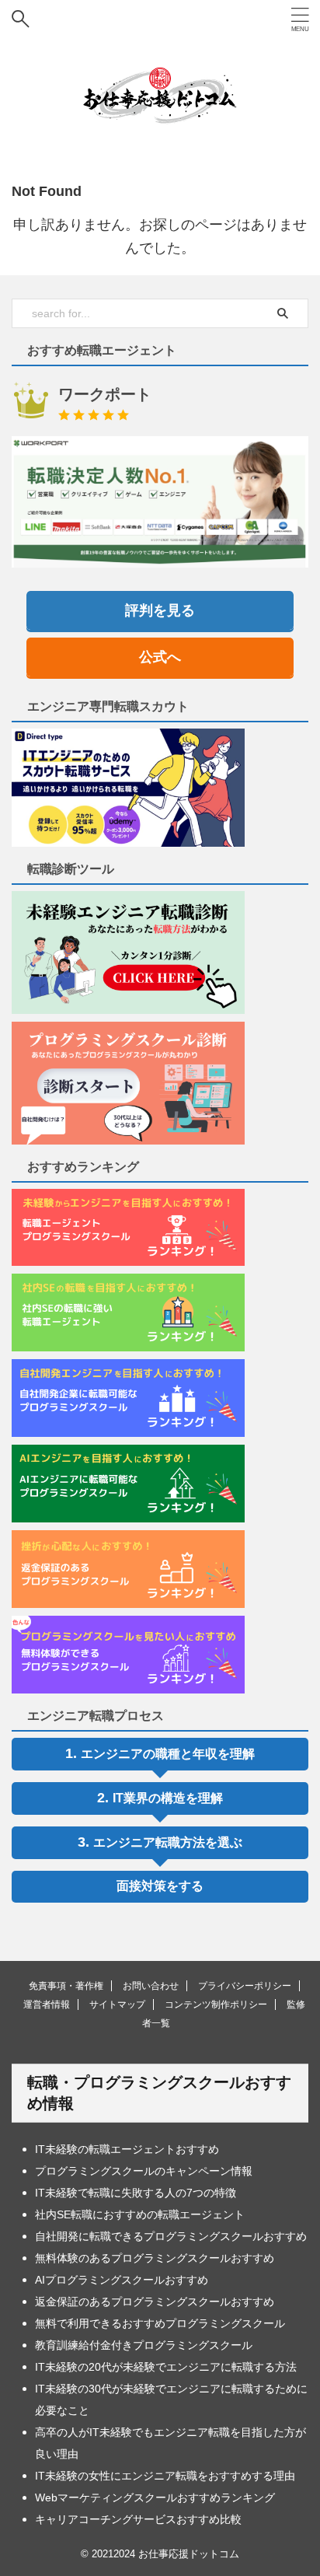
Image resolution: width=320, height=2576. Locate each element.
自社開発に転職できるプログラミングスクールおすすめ (171, 2236)
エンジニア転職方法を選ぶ (168, 1842)
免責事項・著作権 (66, 1986)
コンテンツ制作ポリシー (216, 2005)
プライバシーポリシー (245, 1986)
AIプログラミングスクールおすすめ (122, 2280)
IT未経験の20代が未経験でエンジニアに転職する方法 (166, 2367)
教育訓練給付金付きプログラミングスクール (144, 2345)
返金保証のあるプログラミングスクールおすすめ (155, 2302)
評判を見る (160, 610)
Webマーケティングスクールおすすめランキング (155, 2497)
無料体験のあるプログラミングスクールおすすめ (155, 2258)
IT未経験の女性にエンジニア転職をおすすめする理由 (165, 2476)
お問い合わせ (151, 1986)
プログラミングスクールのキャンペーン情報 (144, 2171)
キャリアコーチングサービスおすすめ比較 (138, 2519)
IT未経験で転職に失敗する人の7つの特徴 (136, 2193)
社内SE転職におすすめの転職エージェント (140, 2214)
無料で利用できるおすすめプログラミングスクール (160, 2323)
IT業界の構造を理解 (168, 1798)
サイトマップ (117, 2005)
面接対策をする (160, 1886)
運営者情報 (47, 2005)
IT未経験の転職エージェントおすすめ (127, 2149)
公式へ (160, 657)
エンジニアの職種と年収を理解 (168, 1754)
